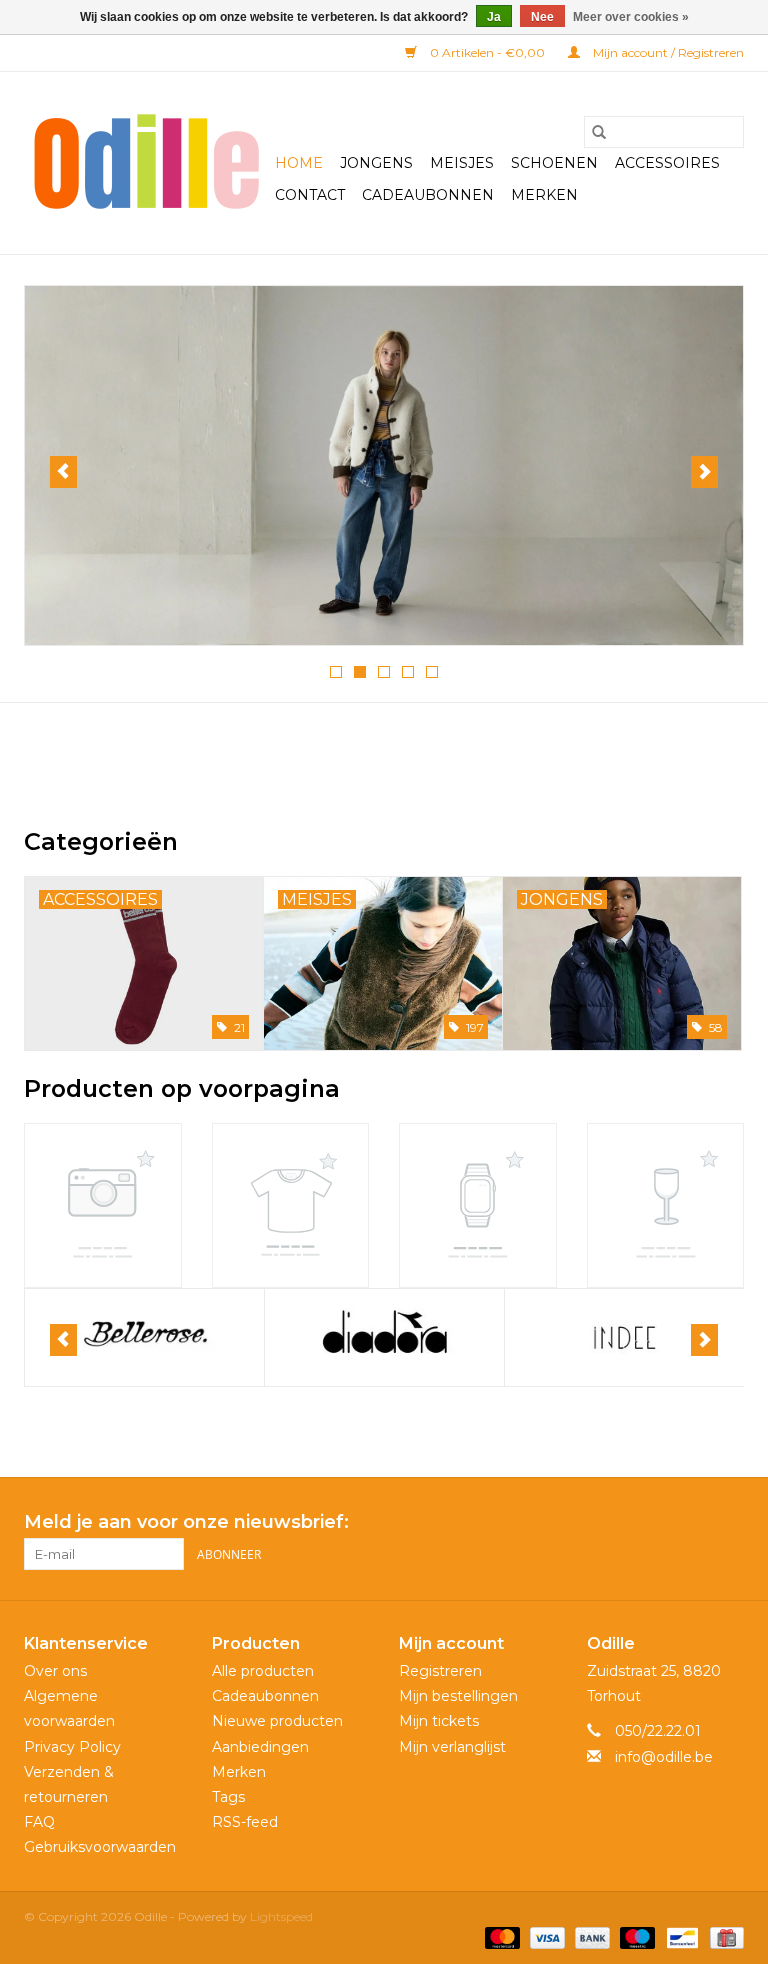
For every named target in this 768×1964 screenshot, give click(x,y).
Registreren (440, 1671)
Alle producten (263, 1671)
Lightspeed (281, 1916)
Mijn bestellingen (458, 1696)
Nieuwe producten (277, 1721)
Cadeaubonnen (428, 195)
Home (299, 163)
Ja (494, 17)
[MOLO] (624, 1337)
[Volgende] (704, 472)
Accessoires (667, 163)
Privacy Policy (72, 1747)
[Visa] (545, 1936)
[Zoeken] (599, 132)
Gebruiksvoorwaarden (100, 1847)
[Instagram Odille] (728, 1523)
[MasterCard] (500, 1936)
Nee (542, 17)
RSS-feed (245, 1822)
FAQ (39, 1822)
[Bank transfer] (590, 1936)
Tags (228, 1797)
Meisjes (462, 163)
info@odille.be (664, 1757)
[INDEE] (384, 1337)
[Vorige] (63, 472)
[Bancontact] (680, 1936)
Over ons (55, 1671)
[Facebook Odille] (692, 1523)
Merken (544, 195)
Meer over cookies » (631, 17)
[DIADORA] (144, 1337)
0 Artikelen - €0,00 (487, 52)
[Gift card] (723, 1936)
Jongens (376, 163)
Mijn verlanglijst (452, 1747)
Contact (310, 195)
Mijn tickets (439, 1721)
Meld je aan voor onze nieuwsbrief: (186, 1522)
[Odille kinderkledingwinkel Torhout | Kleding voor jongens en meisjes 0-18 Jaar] (146, 163)
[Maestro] (635, 1936)
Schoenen (554, 163)
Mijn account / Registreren (667, 52)
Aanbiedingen (260, 1747)
